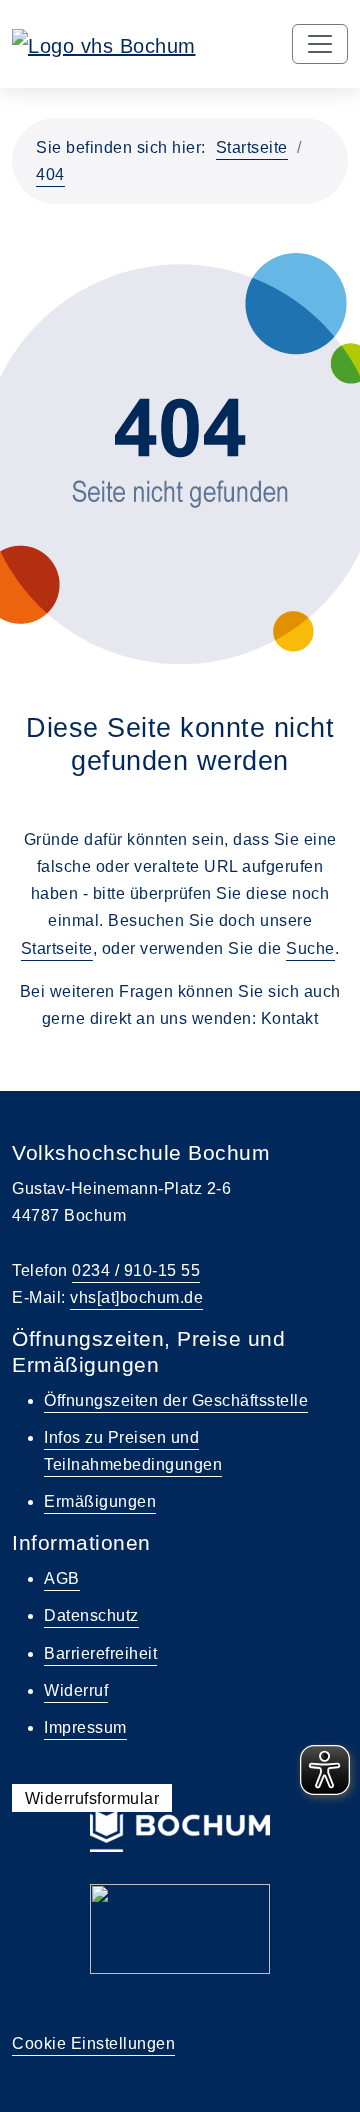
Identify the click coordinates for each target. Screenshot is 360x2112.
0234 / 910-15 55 (136, 1270)
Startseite (252, 147)
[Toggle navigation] (320, 44)
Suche (310, 948)
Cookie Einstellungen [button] (93, 2043)
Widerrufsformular (92, 1797)
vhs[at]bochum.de (136, 1297)
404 (50, 174)
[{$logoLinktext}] (104, 44)
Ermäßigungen (100, 1501)
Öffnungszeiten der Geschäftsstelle (176, 1400)
